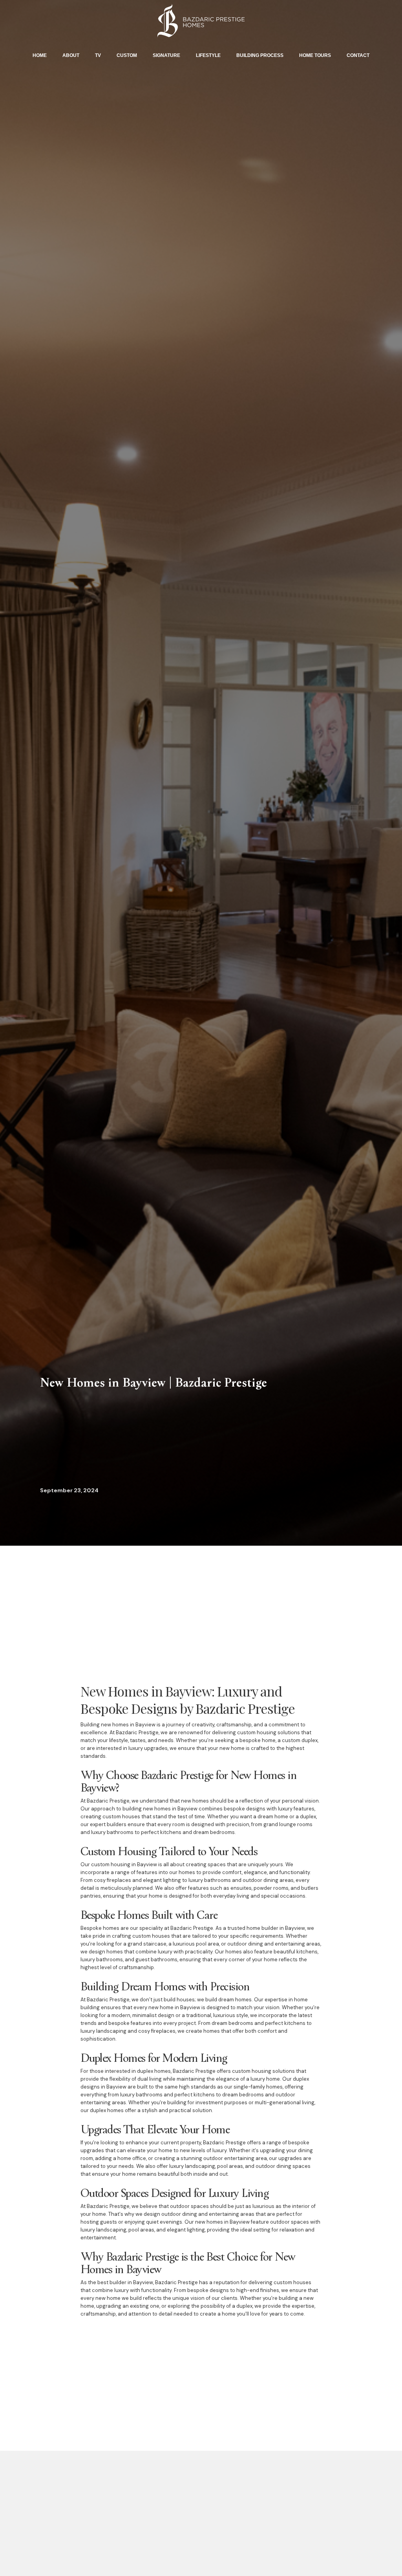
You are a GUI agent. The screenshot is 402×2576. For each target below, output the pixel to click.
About (71, 55)
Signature (166, 55)
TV (98, 55)
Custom (127, 55)
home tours (315, 55)
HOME (40, 55)
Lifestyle (208, 55)
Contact (358, 55)
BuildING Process (260, 55)
